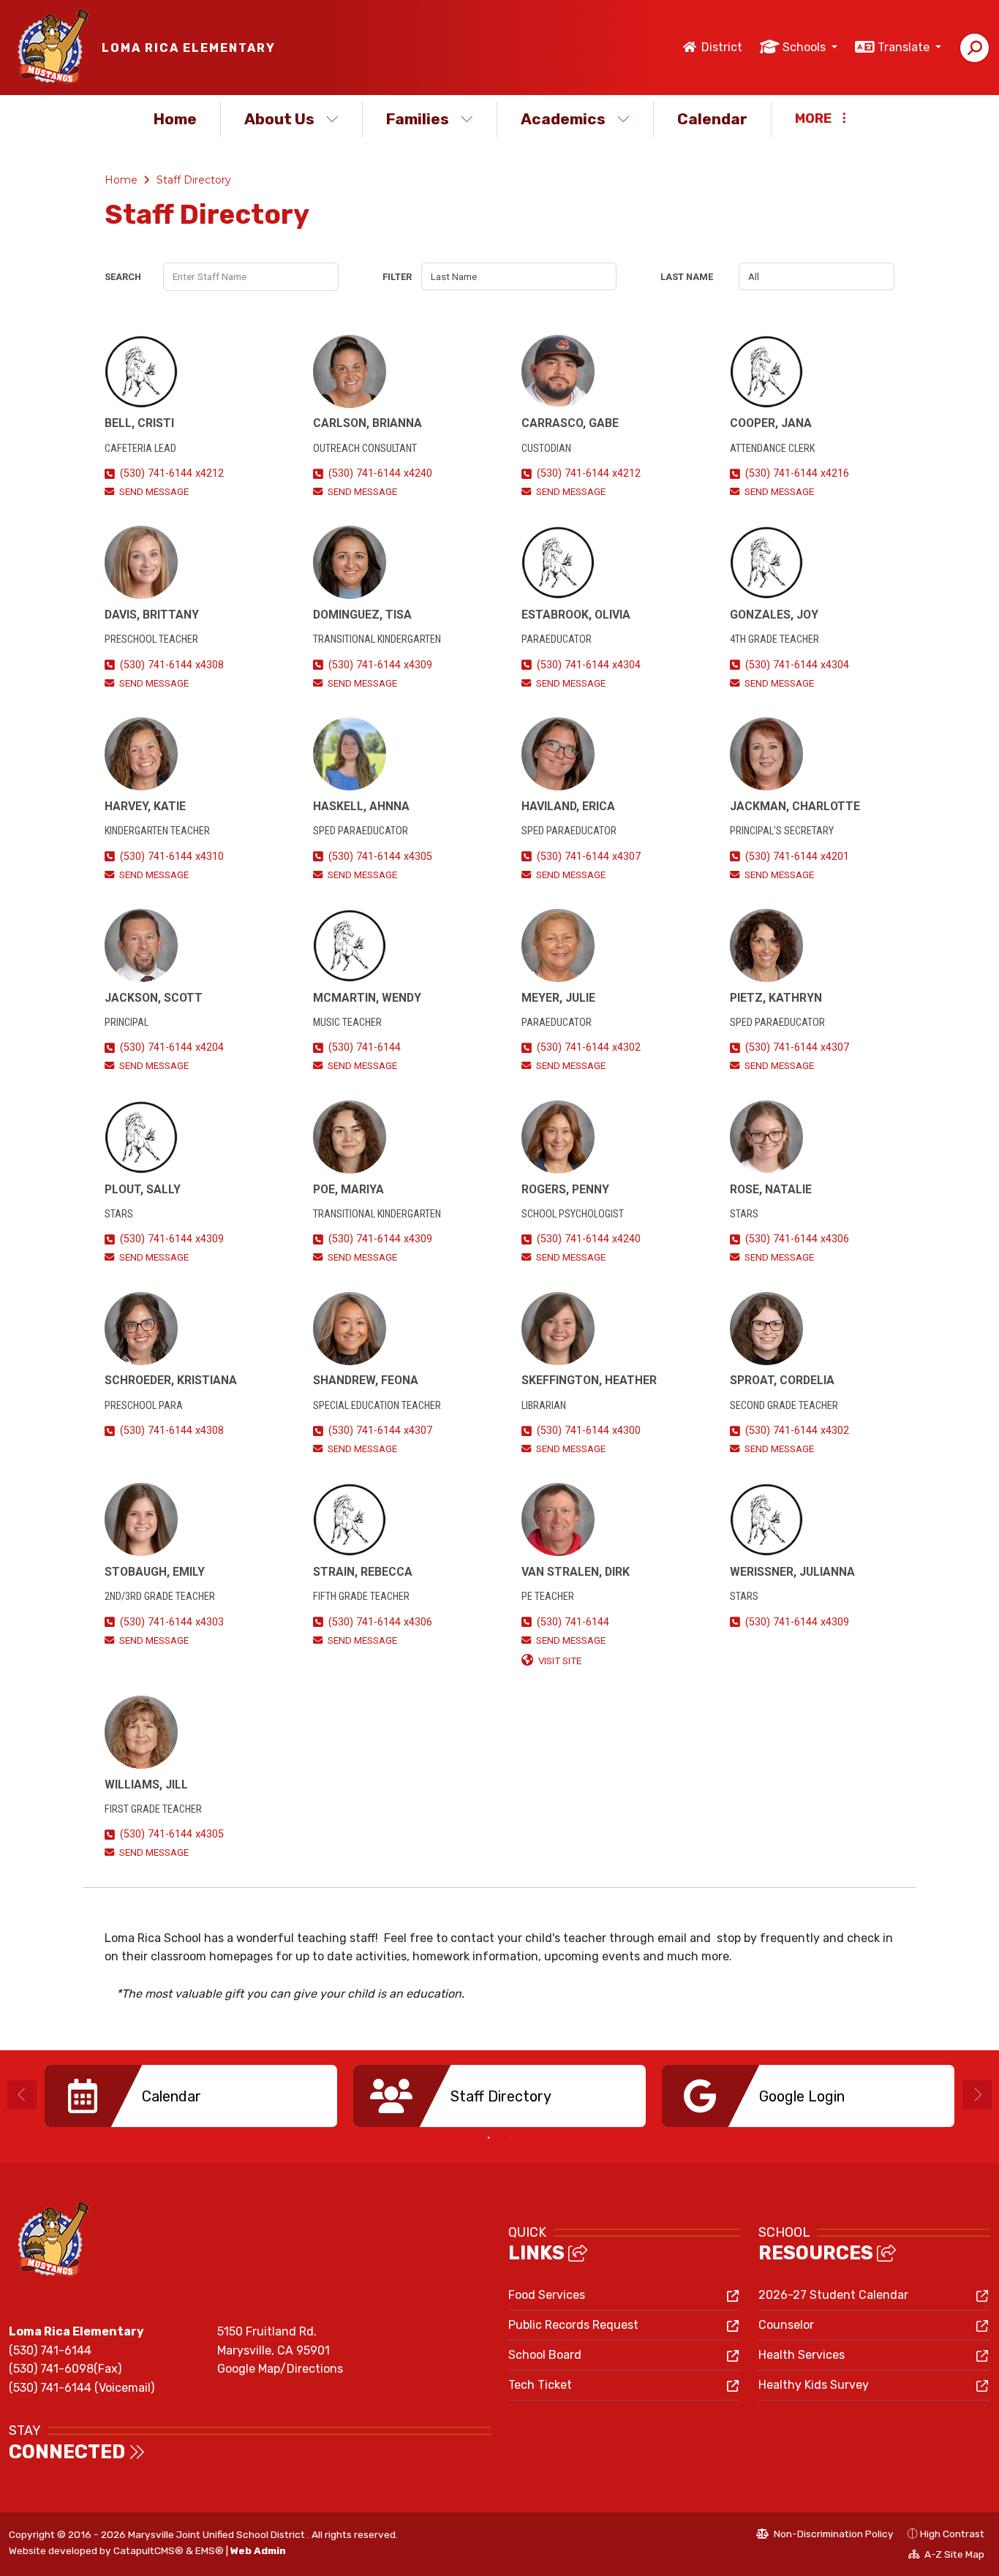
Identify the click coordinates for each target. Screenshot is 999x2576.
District (722, 47)
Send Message (154, 492)
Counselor (786, 2325)
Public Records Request (573, 2325)
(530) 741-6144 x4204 (172, 1047)
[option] (191, 2096)
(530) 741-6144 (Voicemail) (82, 2388)
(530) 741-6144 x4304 (589, 665)
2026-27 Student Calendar (833, 2295)
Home (175, 119)
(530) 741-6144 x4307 (589, 857)
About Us (279, 119)
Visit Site (560, 1661)
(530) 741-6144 (365, 1047)
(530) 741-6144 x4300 (589, 1431)
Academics (563, 119)
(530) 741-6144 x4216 (797, 473)
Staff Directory (194, 180)
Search (123, 277)
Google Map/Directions (280, 2369)
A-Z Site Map (946, 2556)
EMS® (210, 2550)
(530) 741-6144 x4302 (589, 1047)
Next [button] (977, 2095)
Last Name (687, 277)
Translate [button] (905, 47)
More (813, 118)
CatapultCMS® (148, 2550)
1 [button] (489, 2138)
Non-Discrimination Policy (825, 2536)
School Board (545, 2355)
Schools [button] (806, 47)
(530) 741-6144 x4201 (797, 857)
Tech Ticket (540, 2385)
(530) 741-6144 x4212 (172, 473)
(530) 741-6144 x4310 (172, 857)
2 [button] (510, 2138)
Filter (397, 277)
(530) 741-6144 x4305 (380, 857)
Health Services (802, 2355)
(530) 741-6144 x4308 (172, 665)
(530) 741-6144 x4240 (380, 473)
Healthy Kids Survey (814, 2385)
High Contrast (952, 2534)
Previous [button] (22, 2095)
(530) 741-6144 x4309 (380, 665)
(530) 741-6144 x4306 (797, 1239)
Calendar (712, 119)
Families (418, 119)
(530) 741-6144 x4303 (172, 1622)
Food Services (547, 2295)
